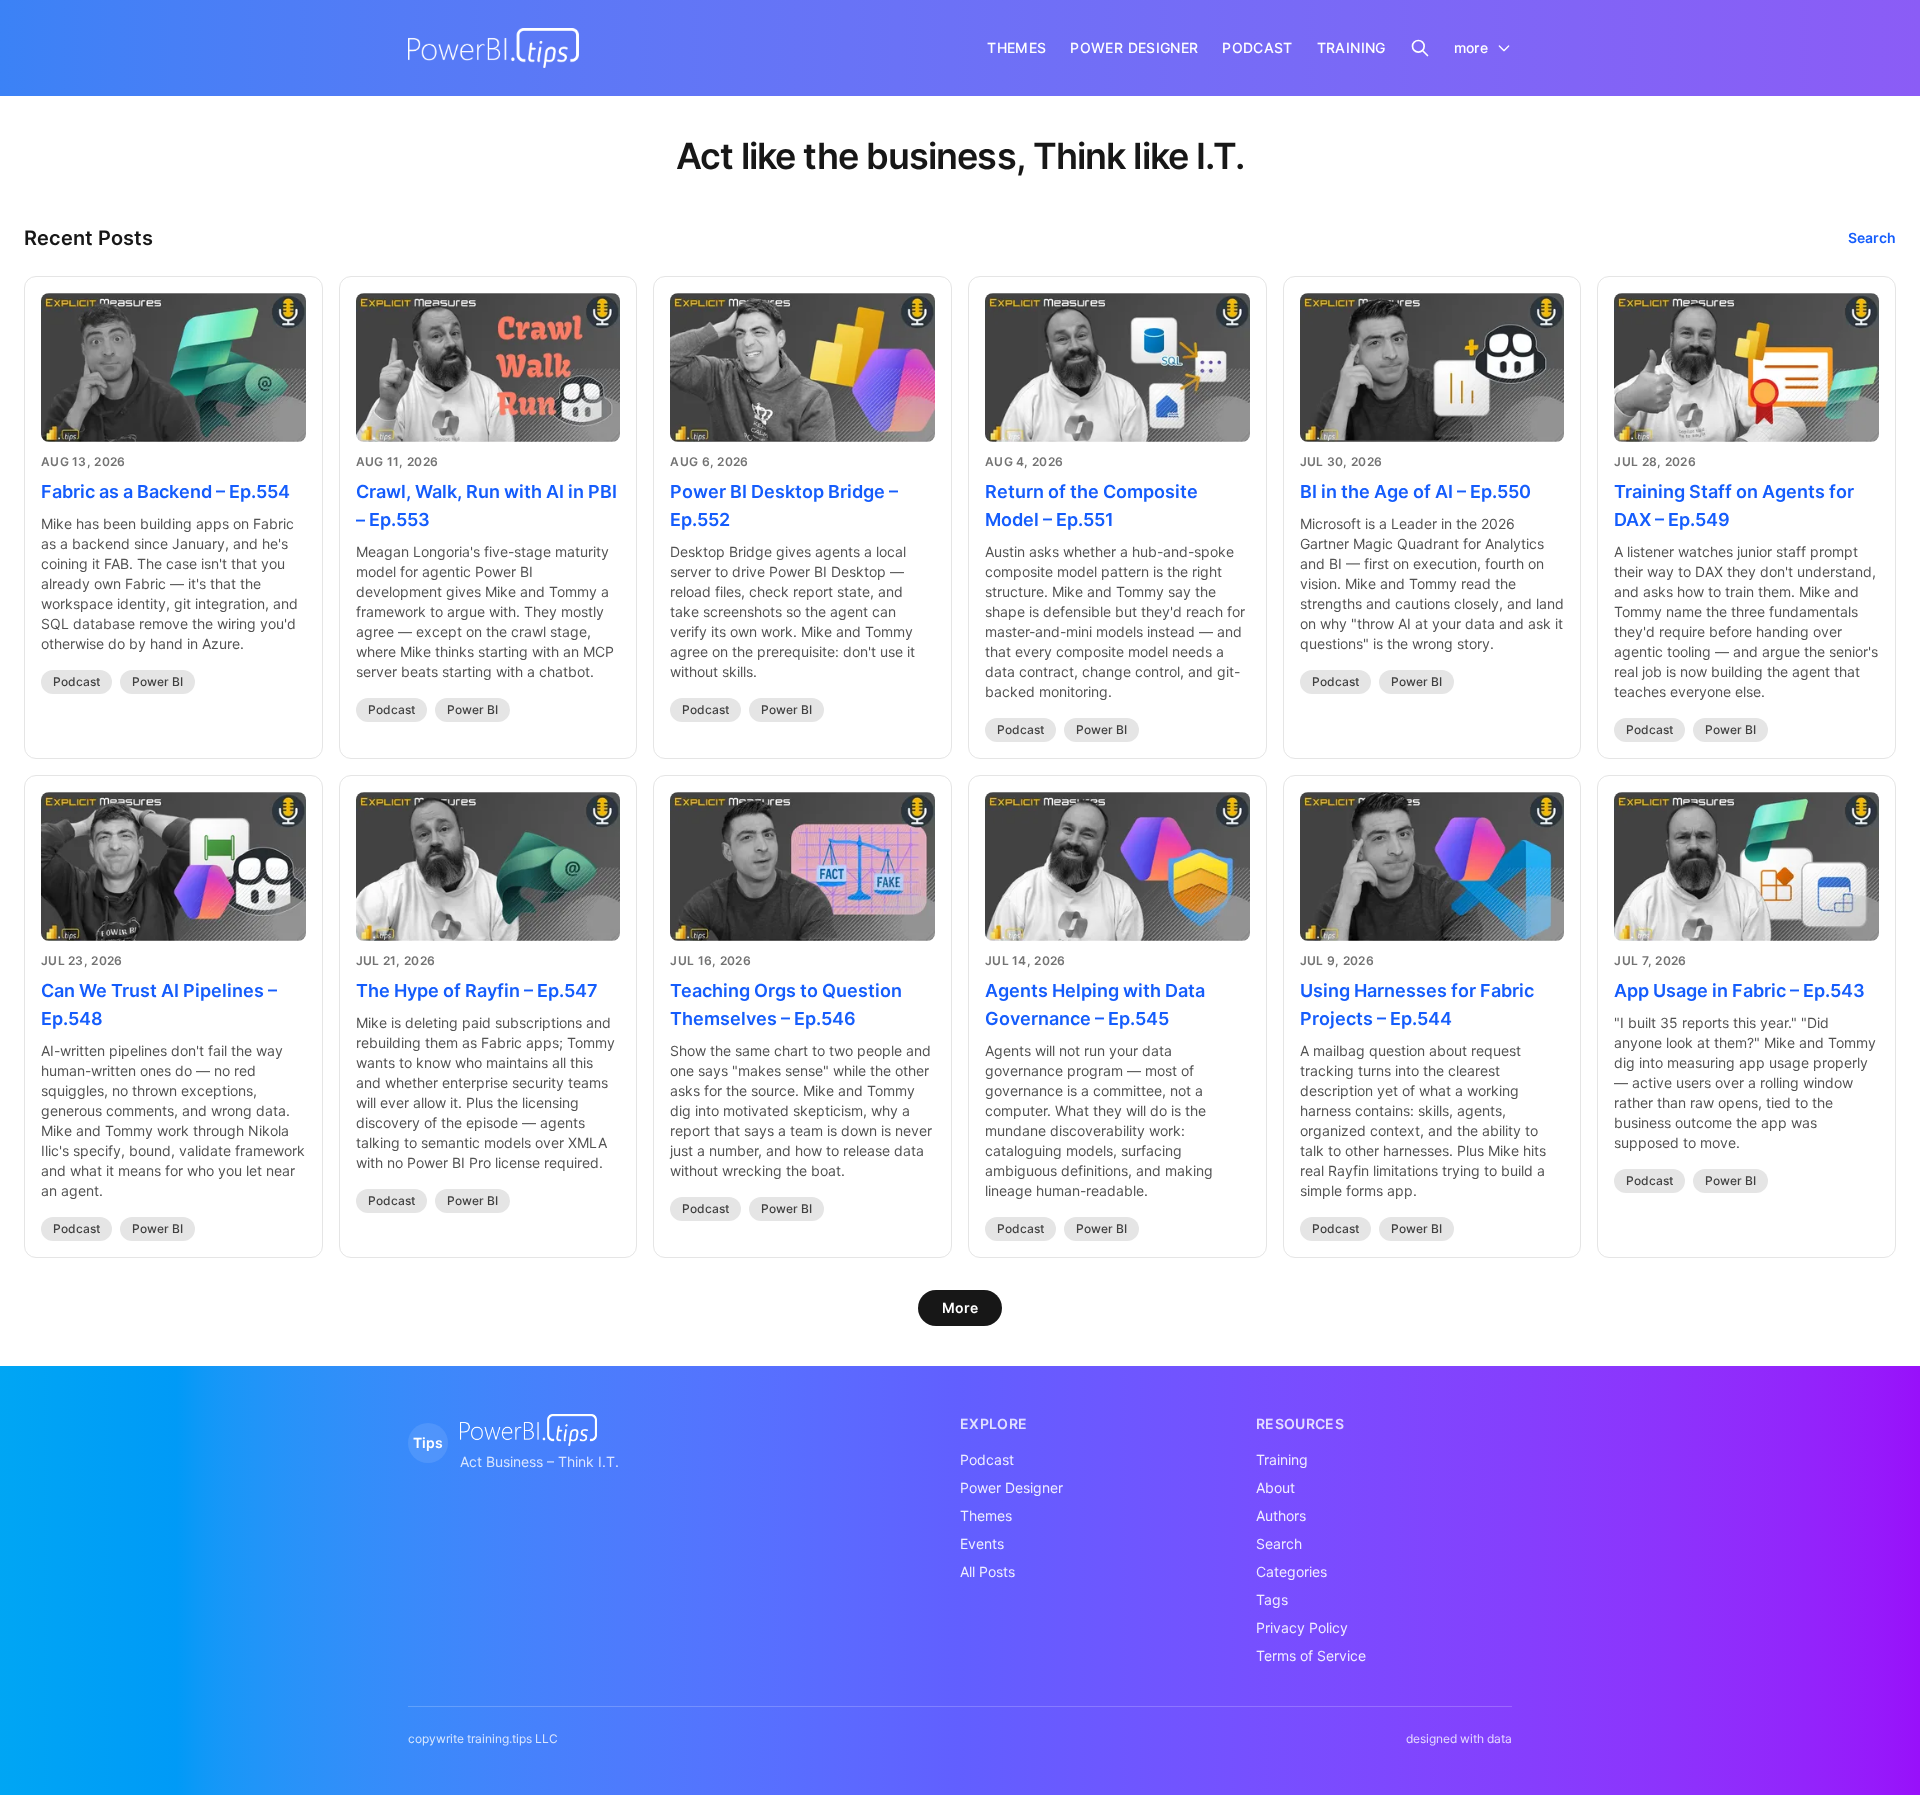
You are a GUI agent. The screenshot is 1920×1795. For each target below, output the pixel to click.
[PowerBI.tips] (493, 48)
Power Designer (1011, 1487)
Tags (1272, 1599)
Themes (986, 1515)
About (1275, 1487)
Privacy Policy (1302, 1627)
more (1471, 47)
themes (1016, 47)
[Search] (1420, 48)
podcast (1257, 47)
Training (1282, 1459)
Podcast (76, 681)
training (1351, 47)
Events (982, 1543)
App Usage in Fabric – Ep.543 (1739, 990)
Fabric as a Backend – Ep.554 (165, 491)
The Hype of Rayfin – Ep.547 (477, 990)
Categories (1291, 1571)
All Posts (987, 1571)
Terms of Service (1311, 1655)
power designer (1134, 47)
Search (1872, 237)
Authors (1281, 1515)
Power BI (157, 681)
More (960, 1307)
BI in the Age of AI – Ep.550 (1415, 491)
